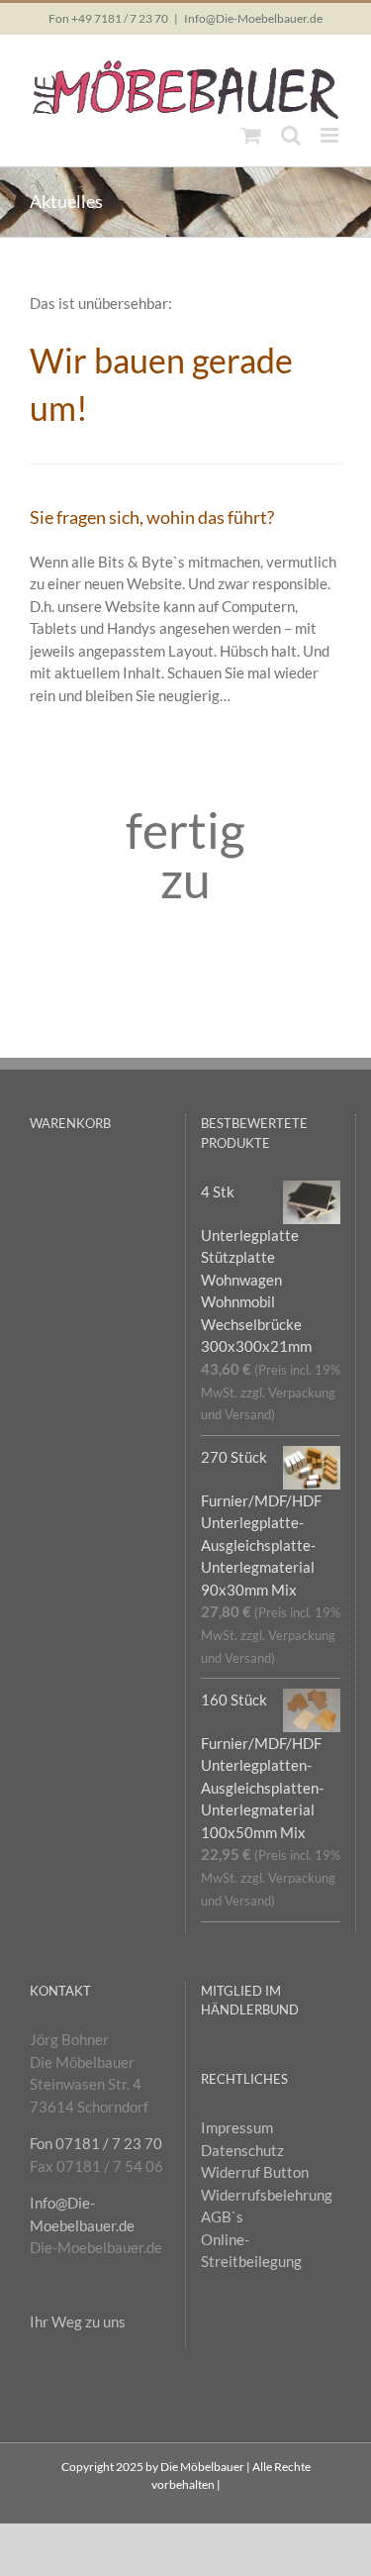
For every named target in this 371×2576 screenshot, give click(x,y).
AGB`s (222, 2216)
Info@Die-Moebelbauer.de (253, 18)
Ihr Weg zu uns (78, 2321)
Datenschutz (242, 2150)
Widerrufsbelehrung (267, 2195)
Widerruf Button (255, 2172)
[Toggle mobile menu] (331, 135)
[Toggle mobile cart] (251, 135)
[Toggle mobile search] (291, 135)
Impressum (237, 2127)
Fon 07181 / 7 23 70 (96, 2143)
